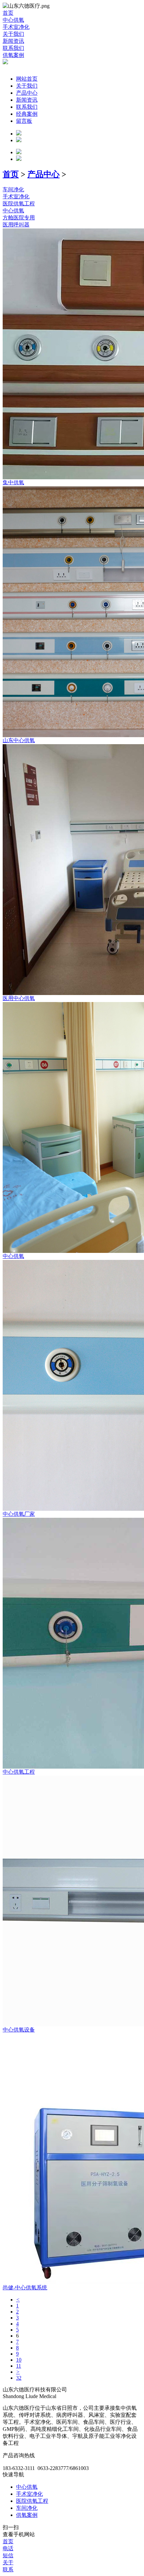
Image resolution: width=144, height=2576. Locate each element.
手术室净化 (29, 2494)
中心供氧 (27, 2487)
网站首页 (27, 79)
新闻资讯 (27, 100)
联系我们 (27, 107)
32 (19, 2378)
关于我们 (27, 86)
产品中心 (27, 93)
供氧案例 (27, 2515)
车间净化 (27, 2508)
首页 (11, 174)
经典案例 (27, 114)
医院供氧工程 (32, 2501)
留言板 (24, 121)
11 (19, 2366)
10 (19, 2360)
